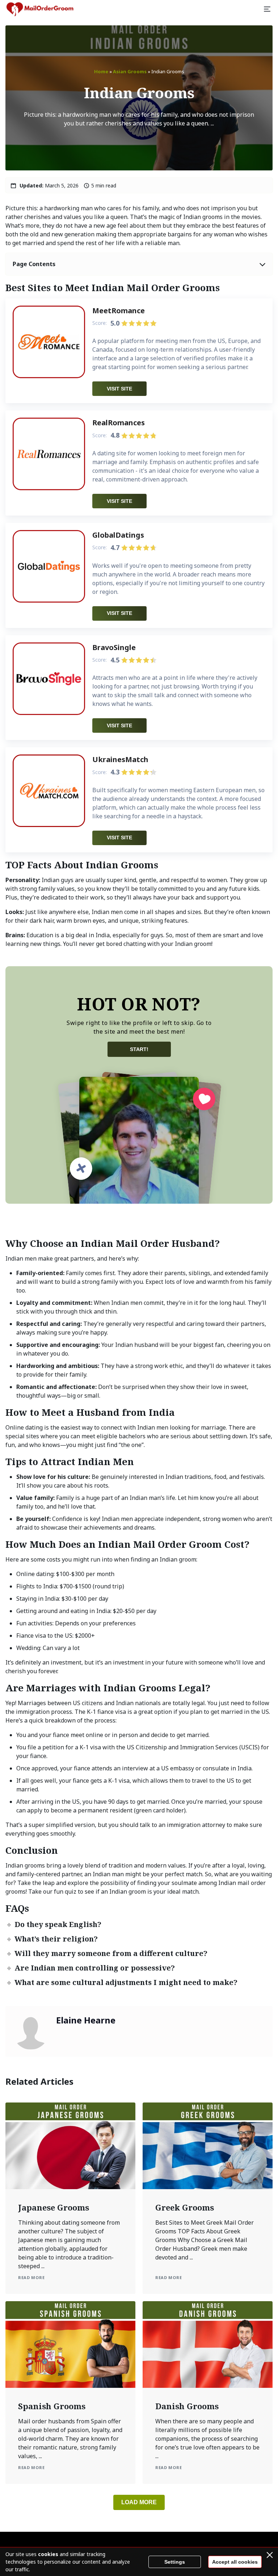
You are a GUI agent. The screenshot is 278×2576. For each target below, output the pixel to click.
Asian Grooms (130, 71)
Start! (139, 1049)
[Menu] (267, 9)
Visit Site (119, 389)
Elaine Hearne (86, 2020)
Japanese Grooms (54, 2207)
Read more (31, 2277)
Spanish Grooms (52, 2406)
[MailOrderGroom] (40, 9)
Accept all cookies (235, 2562)
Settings (175, 2562)
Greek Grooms (185, 2207)
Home (101, 71)
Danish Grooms (187, 2406)
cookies (48, 2554)
